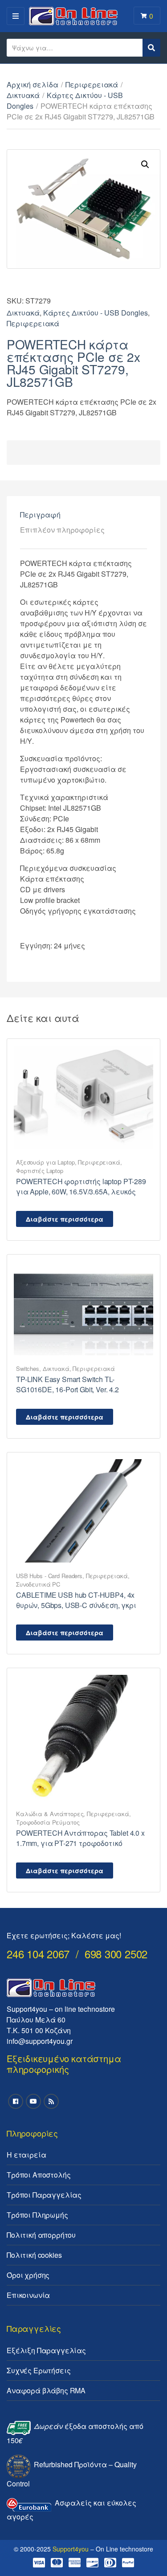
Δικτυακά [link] (23, 95)
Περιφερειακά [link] (92, 84)
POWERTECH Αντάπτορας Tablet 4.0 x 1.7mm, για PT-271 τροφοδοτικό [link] (80, 1838)
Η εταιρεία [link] (26, 2155)
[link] (83, 1096)
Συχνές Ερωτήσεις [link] (39, 2370)
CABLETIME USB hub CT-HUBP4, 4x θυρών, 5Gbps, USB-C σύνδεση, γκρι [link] (76, 1600)
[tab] (83, 515)
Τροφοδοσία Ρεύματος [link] (48, 1822)
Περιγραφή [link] (40, 515)
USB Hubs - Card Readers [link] (49, 1576)
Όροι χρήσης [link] (28, 2275)
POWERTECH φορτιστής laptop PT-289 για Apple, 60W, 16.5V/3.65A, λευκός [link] (81, 1186)
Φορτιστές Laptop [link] (40, 1171)
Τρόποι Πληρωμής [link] (37, 2215)
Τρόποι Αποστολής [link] (39, 2175)
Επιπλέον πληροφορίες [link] (62, 530)
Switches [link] (28, 1368)
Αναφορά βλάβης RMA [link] (46, 2390)
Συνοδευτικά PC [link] (38, 1584)
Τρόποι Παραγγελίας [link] (44, 2195)
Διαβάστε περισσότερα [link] (65, 1219)
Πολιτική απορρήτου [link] (41, 2235)
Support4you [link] (71, 2549)
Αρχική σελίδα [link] (33, 84)
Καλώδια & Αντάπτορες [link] (50, 1814)
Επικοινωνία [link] (28, 2295)
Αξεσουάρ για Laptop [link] (45, 1162)
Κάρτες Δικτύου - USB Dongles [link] (96, 313)
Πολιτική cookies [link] (34, 2255)
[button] (145, 164)
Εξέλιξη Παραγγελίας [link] (46, 2350)
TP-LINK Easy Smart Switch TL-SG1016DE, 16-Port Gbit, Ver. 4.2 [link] (67, 1384)
